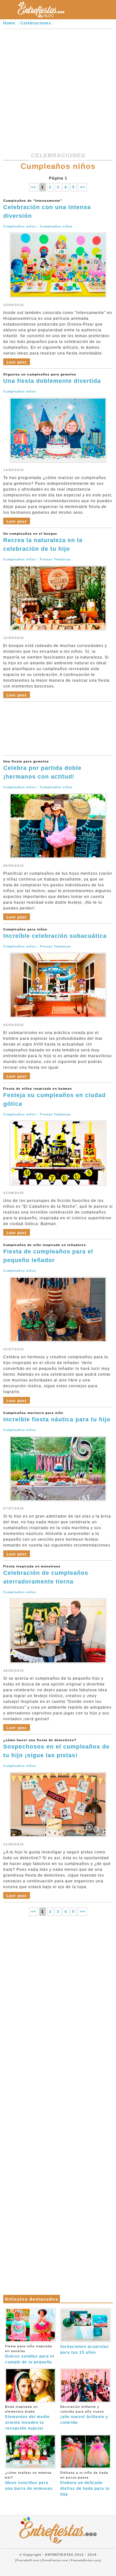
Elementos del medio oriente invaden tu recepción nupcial (27, 2418)
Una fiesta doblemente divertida (52, 378)
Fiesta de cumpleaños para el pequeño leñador (48, 1253)
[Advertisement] (58, 90)
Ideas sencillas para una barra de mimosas (29, 2481)
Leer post (17, 362)
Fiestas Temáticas (55, 559)
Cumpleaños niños (20, 226)
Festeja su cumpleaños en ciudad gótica (54, 1097)
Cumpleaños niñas (56, 226)
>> (82, 187)
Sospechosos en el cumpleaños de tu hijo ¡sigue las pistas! (56, 1748)
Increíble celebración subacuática (55, 933)
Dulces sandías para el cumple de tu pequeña (30, 2354)
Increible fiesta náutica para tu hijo (57, 1417)
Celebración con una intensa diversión (47, 209)
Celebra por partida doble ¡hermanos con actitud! (42, 770)
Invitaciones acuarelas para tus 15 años (85, 2350)
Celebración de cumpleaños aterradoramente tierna (46, 1575)
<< (34, 187)
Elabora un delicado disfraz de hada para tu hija (85, 2484)
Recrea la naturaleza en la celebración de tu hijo (43, 542)
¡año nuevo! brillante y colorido (84, 2415)
